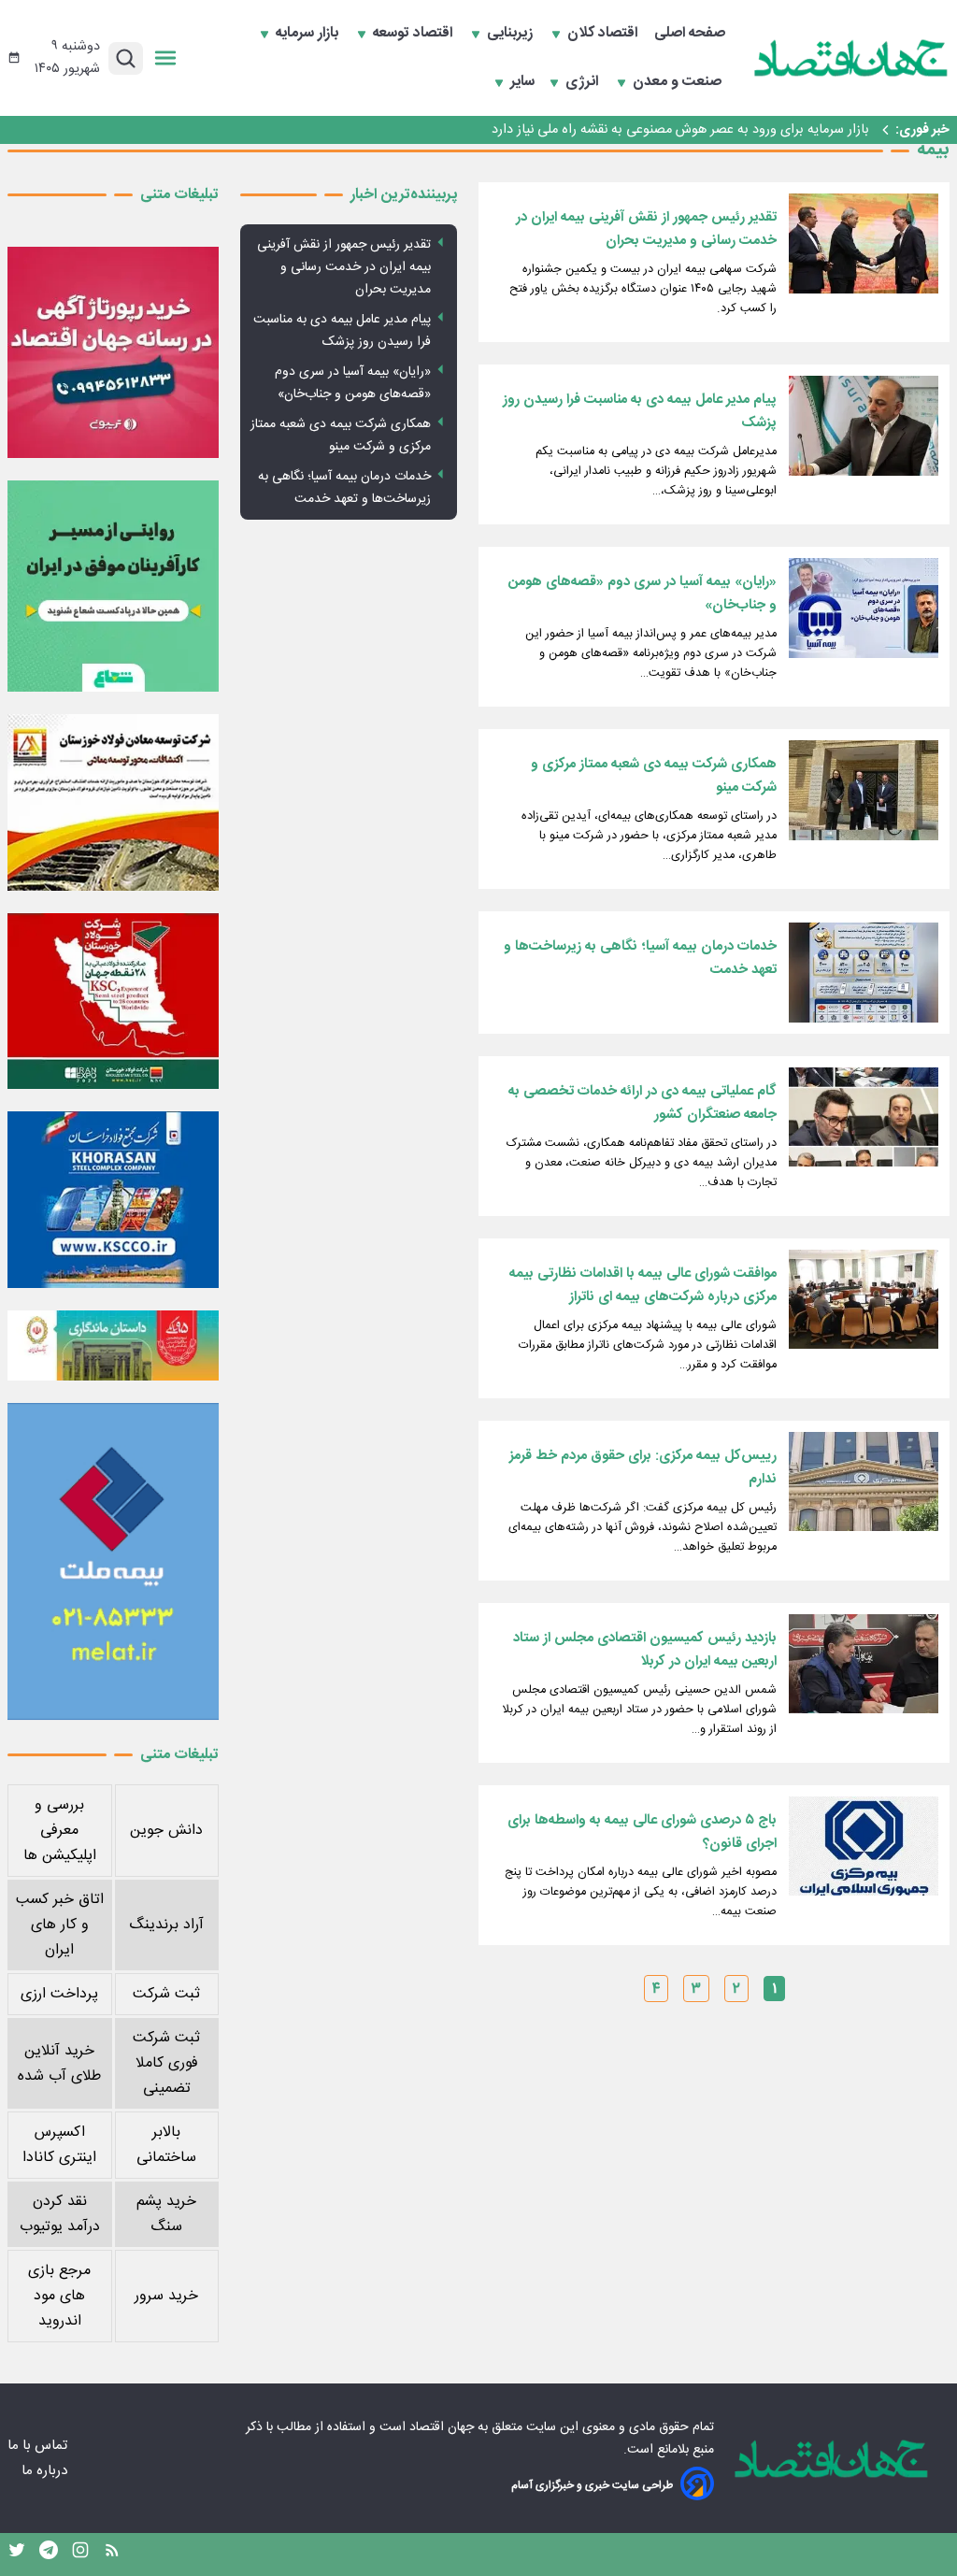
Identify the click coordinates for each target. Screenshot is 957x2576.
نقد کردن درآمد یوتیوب (60, 2214)
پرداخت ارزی (59, 1994)
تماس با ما (39, 2446)
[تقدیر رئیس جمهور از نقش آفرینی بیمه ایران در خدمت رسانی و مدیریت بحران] (864, 243)
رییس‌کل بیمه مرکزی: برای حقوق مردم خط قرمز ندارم (643, 1467)
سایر (522, 82)
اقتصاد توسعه (414, 34)
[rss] (112, 2555)
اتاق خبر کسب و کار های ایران (60, 1925)
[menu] (165, 58)
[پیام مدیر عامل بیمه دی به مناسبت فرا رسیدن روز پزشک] (864, 426)
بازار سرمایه (309, 34)
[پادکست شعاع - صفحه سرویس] (113, 586)
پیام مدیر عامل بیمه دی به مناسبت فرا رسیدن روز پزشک (640, 411)
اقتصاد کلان (604, 34)
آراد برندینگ (166, 1925)
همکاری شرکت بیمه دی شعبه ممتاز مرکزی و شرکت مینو (654, 776)
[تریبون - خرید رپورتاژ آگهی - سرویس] (113, 352)
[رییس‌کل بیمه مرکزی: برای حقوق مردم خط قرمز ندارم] (864, 1482)
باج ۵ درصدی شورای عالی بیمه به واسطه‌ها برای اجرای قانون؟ (642, 1832)
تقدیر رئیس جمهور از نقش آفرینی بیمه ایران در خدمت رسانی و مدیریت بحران (646, 229)
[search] (126, 58)
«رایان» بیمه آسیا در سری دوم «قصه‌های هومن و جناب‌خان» (643, 594)
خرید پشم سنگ (166, 2214)
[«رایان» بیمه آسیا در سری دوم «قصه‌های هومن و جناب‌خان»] (864, 608)
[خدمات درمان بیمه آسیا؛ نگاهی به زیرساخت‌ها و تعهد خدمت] (864, 973)
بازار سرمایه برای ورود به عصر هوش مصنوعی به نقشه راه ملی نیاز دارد (680, 130)
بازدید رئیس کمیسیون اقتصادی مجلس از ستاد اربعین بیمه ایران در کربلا (645, 1650)
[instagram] (80, 2555)
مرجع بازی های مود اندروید (59, 2296)
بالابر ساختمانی (166, 2145)
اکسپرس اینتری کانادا (59, 2145)
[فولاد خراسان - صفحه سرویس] (113, 1199)
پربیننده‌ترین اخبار (404, 195)
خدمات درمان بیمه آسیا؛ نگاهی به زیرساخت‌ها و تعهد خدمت (640, 958)
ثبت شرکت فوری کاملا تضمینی (166, 2063)
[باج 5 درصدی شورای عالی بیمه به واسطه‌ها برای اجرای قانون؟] (864, 1846)
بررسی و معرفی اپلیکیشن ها (60, 1831)
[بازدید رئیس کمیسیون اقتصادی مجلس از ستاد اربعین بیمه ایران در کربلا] (864, 1664)
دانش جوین (166, 1831)
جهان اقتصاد (442, 2427)
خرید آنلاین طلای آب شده (59, 2064)
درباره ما (46, 2471)
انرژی (584, 82)
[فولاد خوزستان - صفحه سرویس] (113, 1001)
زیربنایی (512, 34)
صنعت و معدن (679, 82)
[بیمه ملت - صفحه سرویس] (113, 1561)
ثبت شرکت (166, 1994)
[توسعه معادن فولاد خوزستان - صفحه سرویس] (113, 802)
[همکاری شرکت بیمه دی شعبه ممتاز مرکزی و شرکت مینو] (864, 790)
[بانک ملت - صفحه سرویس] (113, 1345)
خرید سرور (166, 2296)
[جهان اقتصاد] (851, 58)
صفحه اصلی (690, 34)
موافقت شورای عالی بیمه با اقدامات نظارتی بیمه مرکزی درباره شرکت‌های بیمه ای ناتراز (643, 1285)
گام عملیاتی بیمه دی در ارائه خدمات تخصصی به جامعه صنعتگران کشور (643, 1103)
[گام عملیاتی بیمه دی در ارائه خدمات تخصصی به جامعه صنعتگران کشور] (864, 1117)
